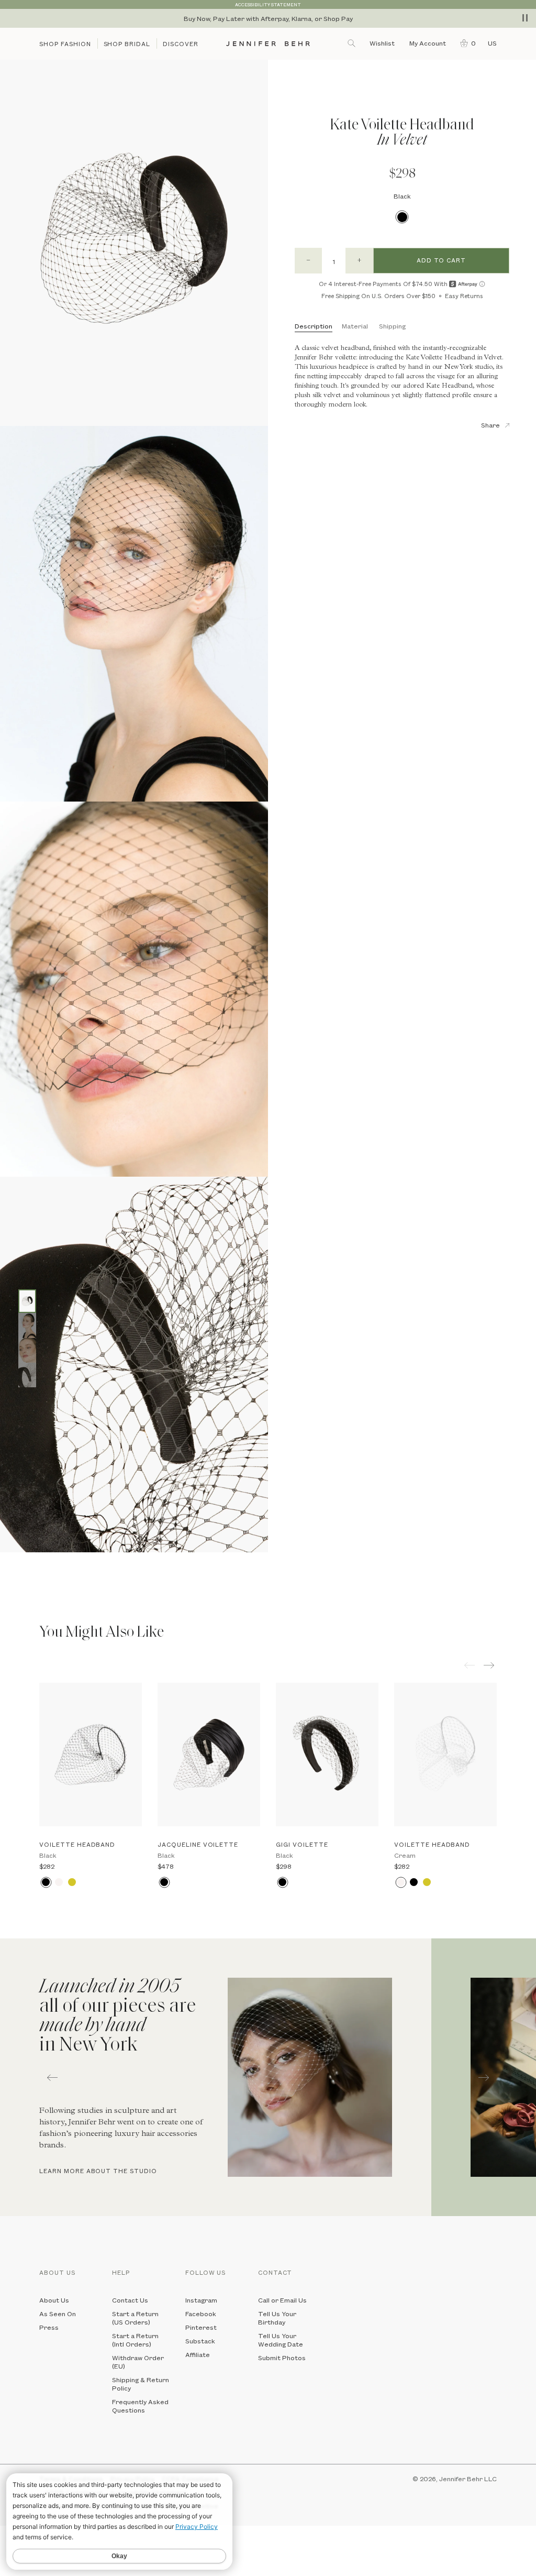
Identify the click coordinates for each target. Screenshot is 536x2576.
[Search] (352, 43)
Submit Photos (282, 2358)
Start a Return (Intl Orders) (135, 2340)
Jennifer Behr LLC (468, 2479)
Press (49, 2327)
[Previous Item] (470, 1665)
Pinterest (201, 2327)
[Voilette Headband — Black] (91, 1755)
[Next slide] (8, 1576)
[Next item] (490, 1665)
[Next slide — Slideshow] (484, 2077)
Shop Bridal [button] (127, 44)
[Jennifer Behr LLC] (268, 44)
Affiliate (198, 2354)
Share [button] (490, 425)
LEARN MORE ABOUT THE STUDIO (98, 2171)
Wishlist (382, 43)
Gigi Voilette (302, 1844)
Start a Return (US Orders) (135, 2318)
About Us (54, 2300)
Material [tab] (355, 326)
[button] (466, 43)
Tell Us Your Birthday (277, 2318)
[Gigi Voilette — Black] (327, 1755)
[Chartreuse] (72, 1882)
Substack (200, 2341)
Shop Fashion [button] (65, 44)
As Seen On (58, 2314)
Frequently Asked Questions (140, 2406)
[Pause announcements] (525, 18)
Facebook (201, 2314)
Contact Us (130, 2300)
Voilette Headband (77, 1844)
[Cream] (59, 1882)
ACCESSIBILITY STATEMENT (268, 4)
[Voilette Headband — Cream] (445, 1755)
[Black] (402, 217)
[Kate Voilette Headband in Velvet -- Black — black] (27, 1301)
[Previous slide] (8, 1560)
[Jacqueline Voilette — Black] (209, 1755)
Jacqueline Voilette (198, 1844)
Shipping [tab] (392, 326)
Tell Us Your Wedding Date (281, 2340)
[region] (268, 18)
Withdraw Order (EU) (138, 2362)
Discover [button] (181, 44)
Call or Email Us (282, 2300)
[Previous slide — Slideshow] (52, 2077)
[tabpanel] (216, 2077)
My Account (428, 43)
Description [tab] (314, 326)
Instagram (201, 2300)
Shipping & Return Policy (141, 2384)
